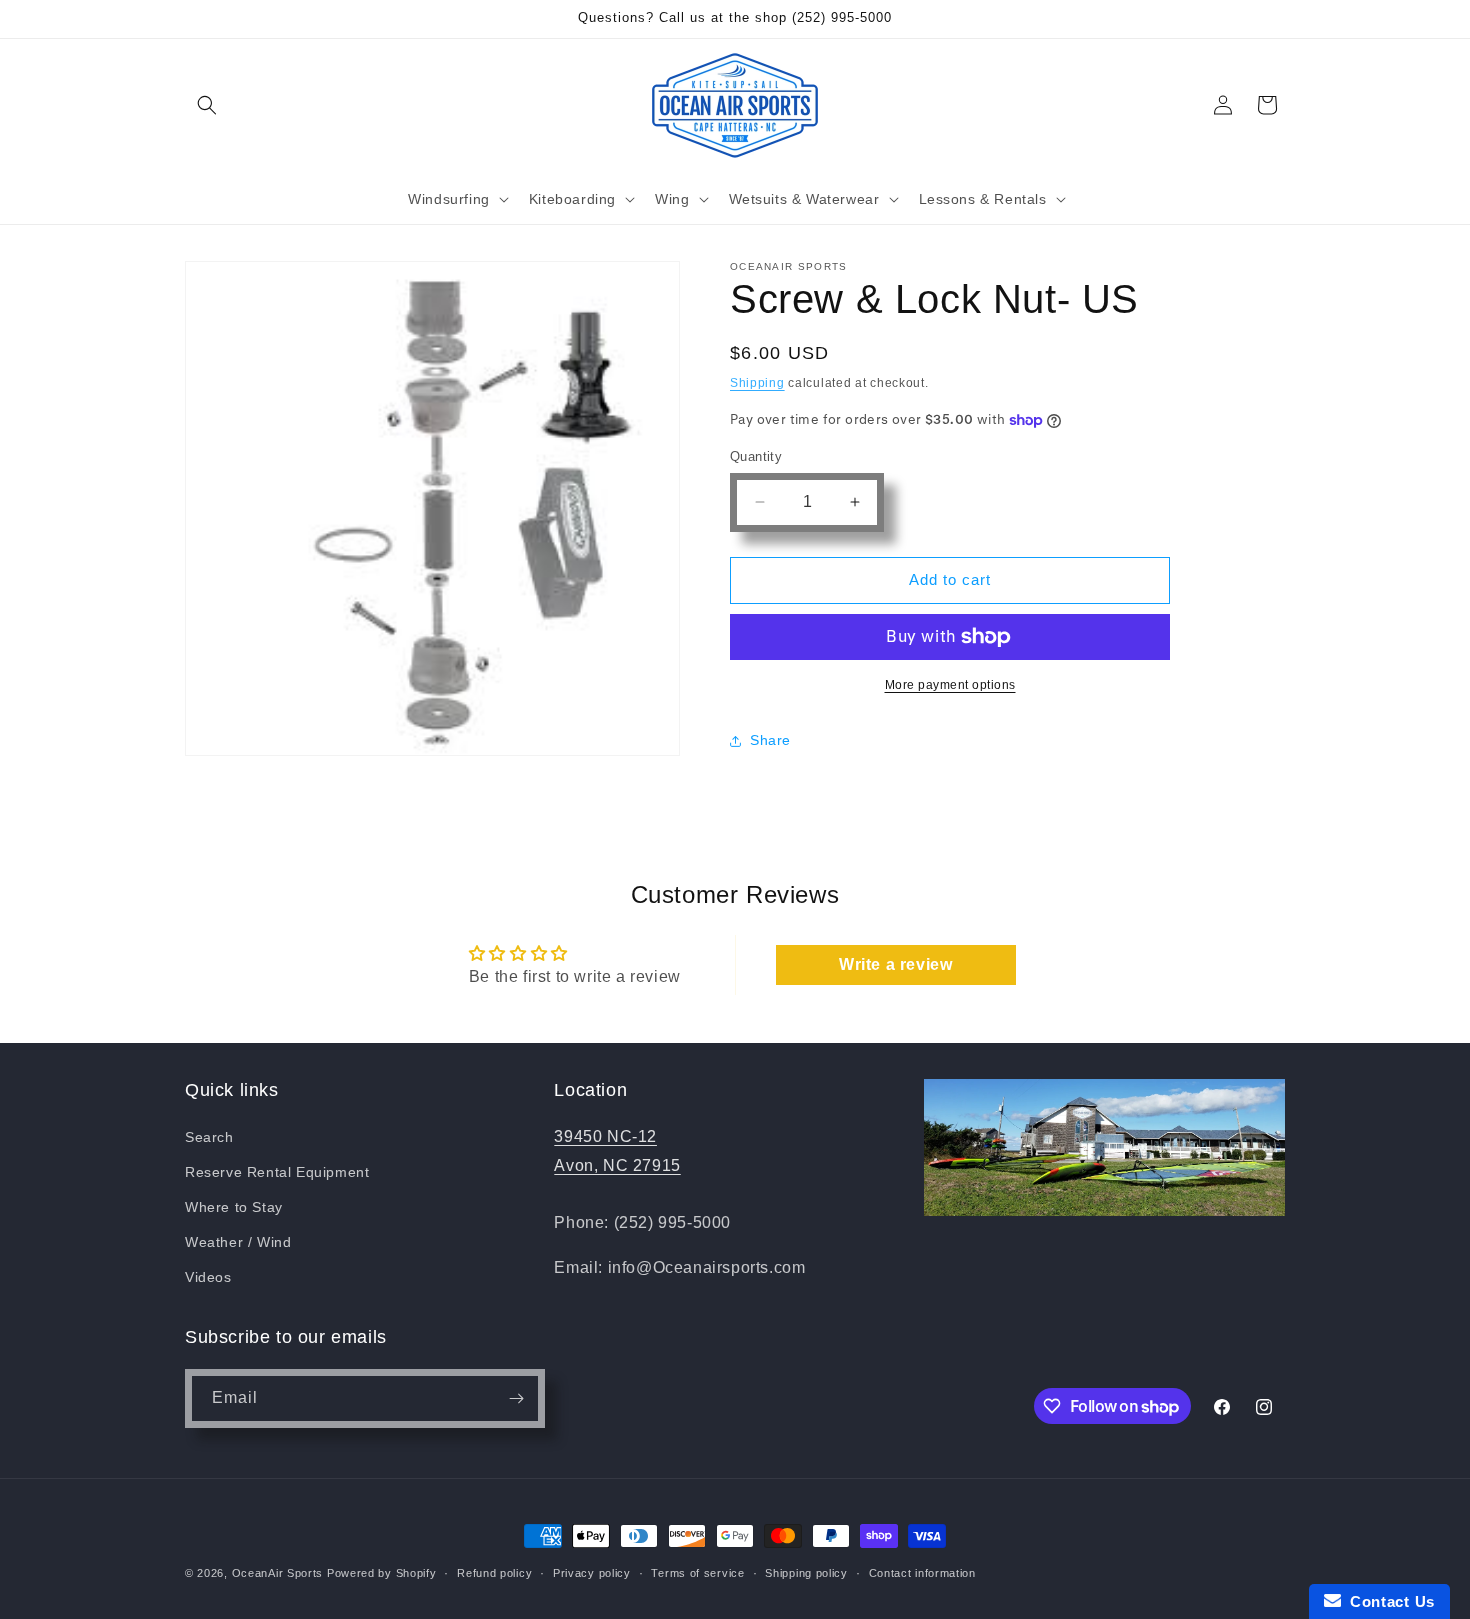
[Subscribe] (516, 1398)
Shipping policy (806, 1573)
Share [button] (770, 740)
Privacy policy (592, 1573)
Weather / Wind (238, 1242)
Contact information (922, 1573)
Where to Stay (234, 1207)
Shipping (757, 383)
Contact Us (1388, 1601)
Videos (208, 1277)
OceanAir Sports (278, 1573)
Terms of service (697, 1573)
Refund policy (494, 1573)
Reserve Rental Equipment (277, 1172)
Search (209, 1137)
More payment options (950, 685)
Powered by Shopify (382, 1573)
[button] (207, 105)
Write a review (895, 964)
